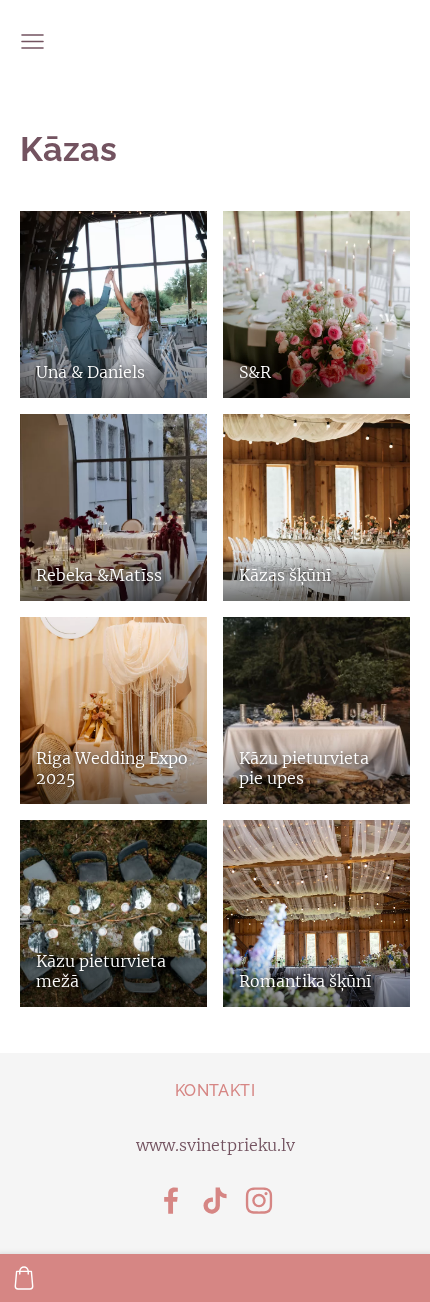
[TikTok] (215, 1200)
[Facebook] (171, 1200)
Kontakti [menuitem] (215, 1090)
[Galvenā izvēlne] (32, 41)
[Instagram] (259, 1200)
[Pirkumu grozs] (24, 1278)
